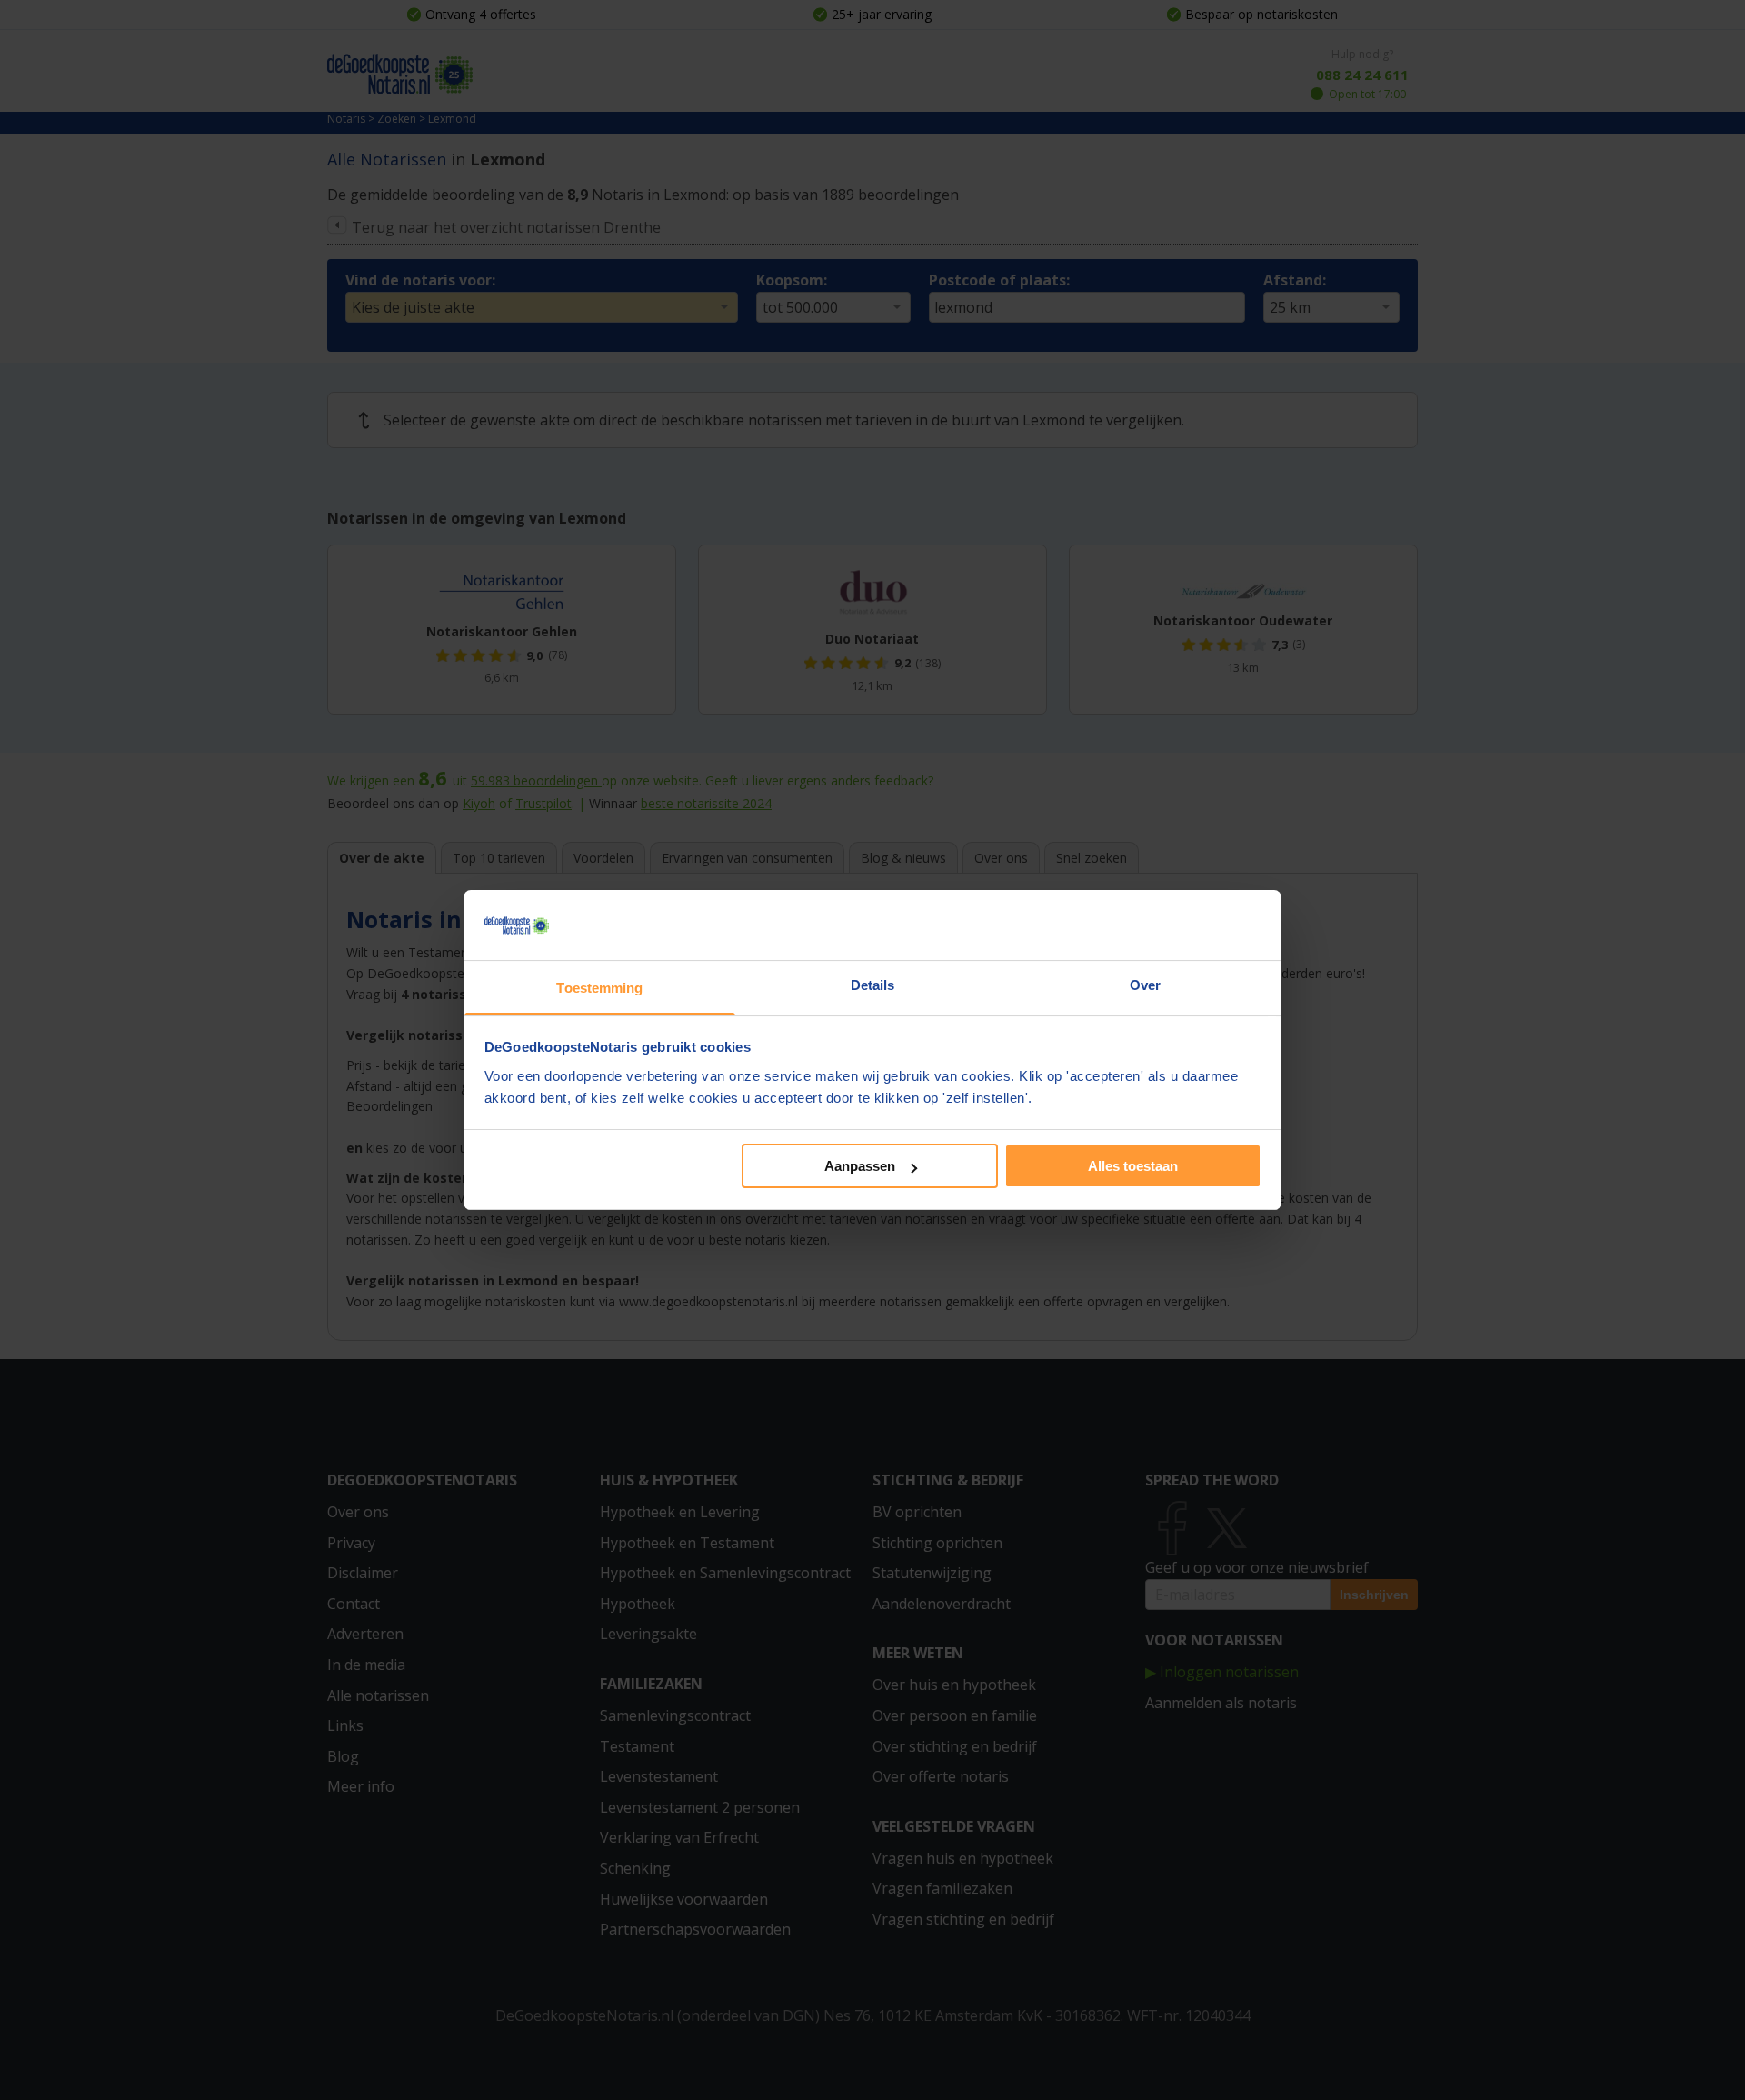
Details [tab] (873, 985)
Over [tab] (1145, 985)
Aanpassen (860, 1166)
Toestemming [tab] (599, 988)
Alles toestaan (1133, 1166)
